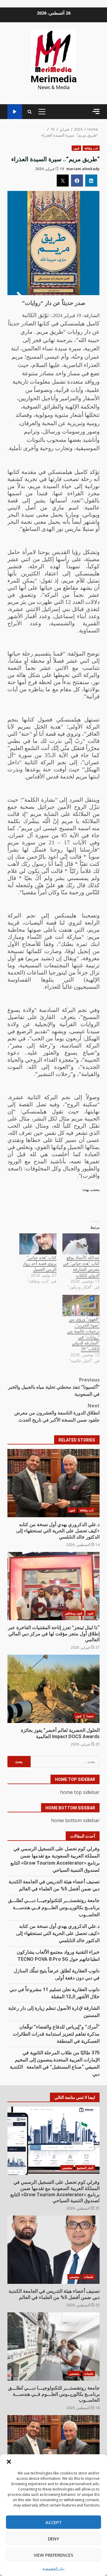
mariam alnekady (83, 169)
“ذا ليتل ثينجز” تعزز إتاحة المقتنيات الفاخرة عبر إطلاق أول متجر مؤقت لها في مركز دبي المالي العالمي (53, 1586)
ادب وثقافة (91, 148)
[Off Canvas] (96, 111)
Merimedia (54, 79)
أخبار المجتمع (85, 2168)
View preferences (53, 2555)
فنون (76, 148)
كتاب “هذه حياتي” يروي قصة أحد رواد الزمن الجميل (40, 1263)
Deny (53, 2539)
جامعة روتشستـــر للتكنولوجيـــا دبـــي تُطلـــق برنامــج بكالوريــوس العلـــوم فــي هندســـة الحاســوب (54, 1908)
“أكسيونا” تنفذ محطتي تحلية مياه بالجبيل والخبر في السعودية (54, 1387)
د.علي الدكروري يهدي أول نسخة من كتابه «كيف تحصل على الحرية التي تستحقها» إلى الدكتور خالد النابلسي (53, 1483)
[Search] (30, 112)
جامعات (89, 2277)
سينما (90, 1716)
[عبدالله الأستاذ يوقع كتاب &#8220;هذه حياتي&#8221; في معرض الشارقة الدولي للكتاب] (81, 1244)
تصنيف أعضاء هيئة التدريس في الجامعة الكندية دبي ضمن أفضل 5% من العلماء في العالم (53, 2250)
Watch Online (15, 112)
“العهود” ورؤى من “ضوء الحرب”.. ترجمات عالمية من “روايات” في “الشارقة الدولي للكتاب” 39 (83, 1334)
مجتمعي (67, 2168)
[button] (9, 2462)
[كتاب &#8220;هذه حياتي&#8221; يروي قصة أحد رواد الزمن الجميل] (38, 1244)
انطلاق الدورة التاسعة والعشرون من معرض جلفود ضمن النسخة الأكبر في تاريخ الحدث (57, 1413)
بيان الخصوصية (53, 2568)
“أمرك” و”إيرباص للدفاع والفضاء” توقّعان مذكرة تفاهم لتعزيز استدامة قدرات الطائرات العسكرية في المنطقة (56, 2034)
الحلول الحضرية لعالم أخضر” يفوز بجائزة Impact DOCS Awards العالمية (53, 1689)
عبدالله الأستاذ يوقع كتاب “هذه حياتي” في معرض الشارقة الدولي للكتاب (81, 1266)
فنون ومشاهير (74, 1613)
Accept (54, 2522)
